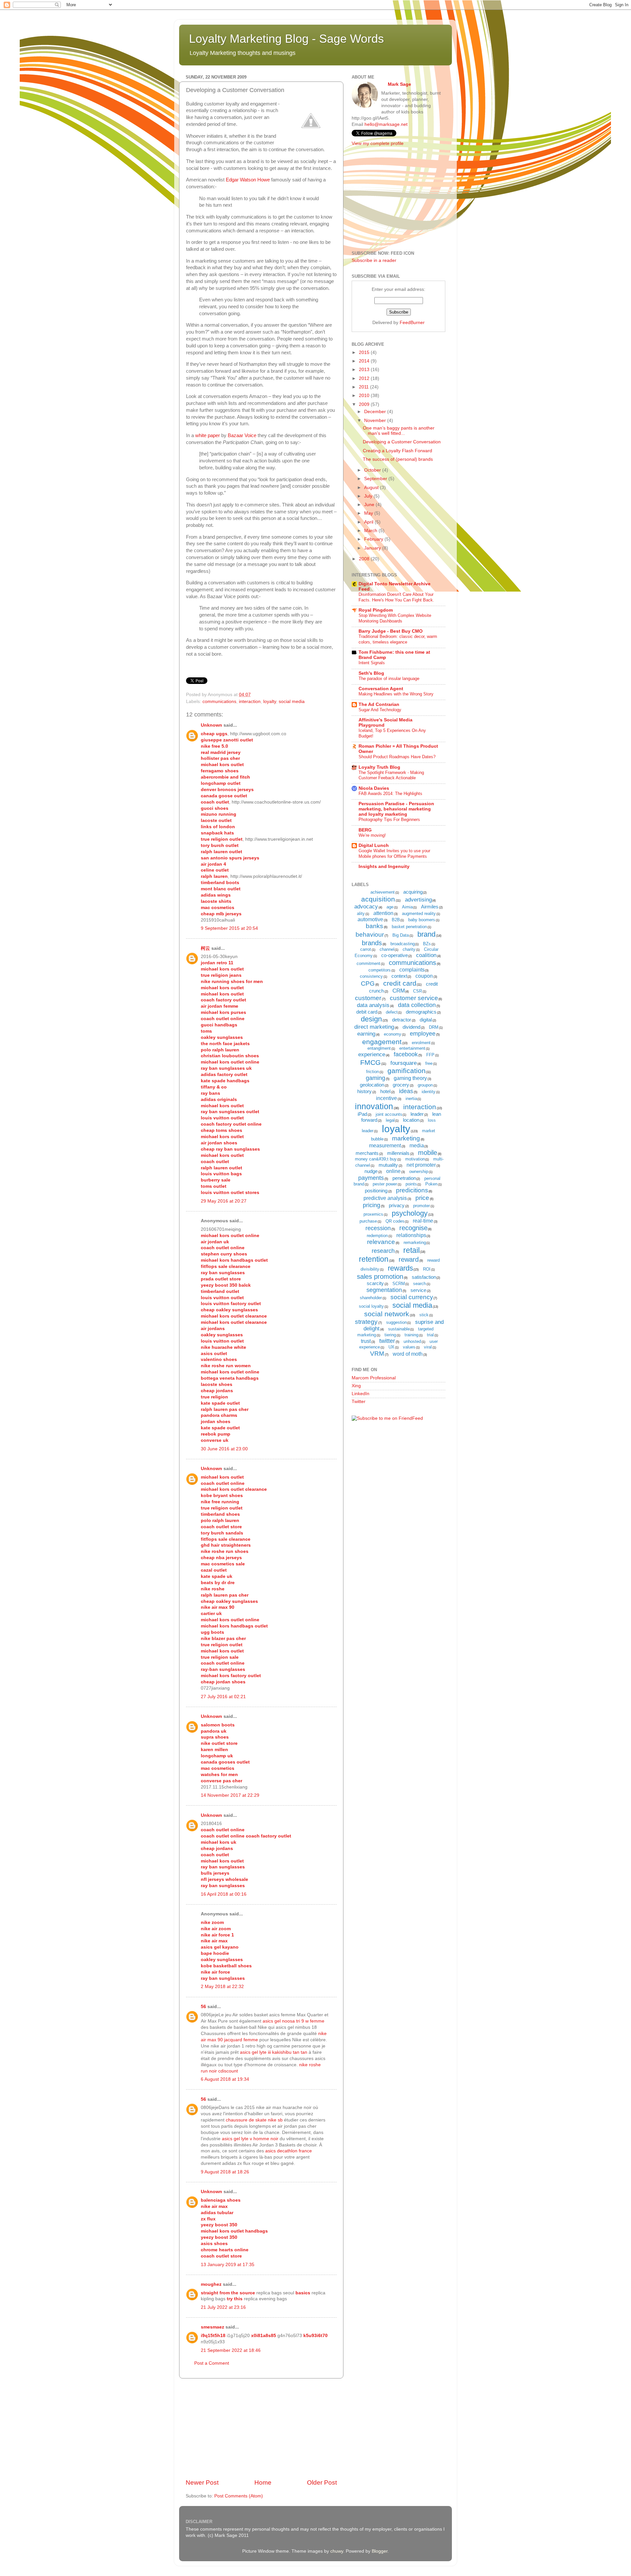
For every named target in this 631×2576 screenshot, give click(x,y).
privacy (397, 1205)
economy (393, 1034)
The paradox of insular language (389, 679)
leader (417, 1114)
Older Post (322, 2482)
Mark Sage (399, 84)
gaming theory (410, 1078)
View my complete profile (378, 143)
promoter (421, 1206)
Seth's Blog (371, 673)
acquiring (413, 892)
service (418, 1290)
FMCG (370, 1062)
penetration (404, 1178)
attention (383, 913)
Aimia (407, 907)
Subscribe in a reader (374, 260)
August (372, 488)
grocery (401, 1085)
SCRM (399, 1284)
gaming (375, 1078)
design (371, 1019)
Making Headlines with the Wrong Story (396, 694)
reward (409, 1259)
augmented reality (419, 913)
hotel (385, 1091)
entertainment (412, 1048)
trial (430, 1335)
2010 (365, 396)
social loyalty (371, 1306)
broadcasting (403, 944)
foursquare (404, 1063)
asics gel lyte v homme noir (250, 2139)
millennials (398, 1153)
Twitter (359, 1402)
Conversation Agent (381, 689)
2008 (365, 559)
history (364, 1091)
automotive (370, 919)
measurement (385, 1146)
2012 (365, 378)
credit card (400, 983)
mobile (428, 1153)
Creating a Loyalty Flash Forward (397, 451)
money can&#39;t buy (376, 1159)
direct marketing (374, 1027)
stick (424, 1315)
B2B (396, 920)
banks (374, 926)
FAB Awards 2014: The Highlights (390, 794)
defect (392, 1012)
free (429, 1063)
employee (423, 1034)
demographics (421, 1012)
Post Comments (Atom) (239, 2496)
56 (203, 2007)
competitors (380, 970)
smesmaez (212, 2327)
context (399, 976)
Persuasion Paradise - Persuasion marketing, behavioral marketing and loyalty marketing (396, 809)
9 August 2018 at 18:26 (225, 2172)
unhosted (412, 1341)
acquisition (378, 899)
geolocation (372, 1085)
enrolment (421, 1043)
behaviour (370, 935)
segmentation (384, 1290)
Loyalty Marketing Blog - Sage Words (286, 39)
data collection (417, 1005)
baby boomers (422, 920)
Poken (431, 1184)
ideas (406, 1091)
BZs (427, 944)
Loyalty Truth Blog (379, 767)
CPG (368, 984)
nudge (371, 1171)
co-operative (395, 955)
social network (387, 1314)
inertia (411, 1099)
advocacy (366, 907)
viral (428, 1347)
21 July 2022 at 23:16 (223, 2307)
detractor (402, 1020)
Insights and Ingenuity (384, 866)
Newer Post (202, 2482)
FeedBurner (412, 323)
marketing (406, 1138)
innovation (374, 1106)
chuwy (337, 2551)
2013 (365, 370)
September (376, 479)
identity (429, 1092)
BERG (365, 830)
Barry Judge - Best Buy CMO (391, 631)
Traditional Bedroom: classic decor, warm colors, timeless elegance (398, 639)
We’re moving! (372, 835)
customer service (414, 998)
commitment (368, 963)
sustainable (399, 1329)
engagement (382, 1042)
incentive (386, 1098)
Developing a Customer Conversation (402, 442)
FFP (430, 1055)
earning (366, 1034)
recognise (413, 1228)
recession (378, 1228)
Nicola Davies (374, 788)
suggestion (397, 1322)
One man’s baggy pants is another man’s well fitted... (399, 431)
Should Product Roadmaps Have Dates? (397, 757)
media (417, 1146)
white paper (208, 435)
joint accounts (389, 1114)
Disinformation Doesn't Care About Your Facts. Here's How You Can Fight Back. (396, 597)
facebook (406, 1054)
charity (409, 949)
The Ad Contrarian (379, 704)
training (411, 1335)
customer (368, 998)
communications (219, 702)
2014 (365, 361)
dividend (411, 1027)
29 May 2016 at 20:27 (224, 1201)
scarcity (375, 1283)
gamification (407, 1071)
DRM (434, 1027)
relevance (381, 1242)
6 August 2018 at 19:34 (225, 2079)
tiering (390, 1335)
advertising (418, 900)
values (409, 1347)
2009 (365, 404)
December (376, 412)
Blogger (380, 2551)
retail (411, 1250)
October (373, 470)
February (374, 539)
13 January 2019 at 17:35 (228, 2265)
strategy (366, 1322)
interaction (250, 702)
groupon (425, 1085)
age (390, 907)
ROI (427, 1269)
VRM (377, 1354)
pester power (385, 1184)
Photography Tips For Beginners (389, 820)
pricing (372, 1205)
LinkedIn (361, 1394)
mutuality (388, 1165)
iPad (362, 1114)
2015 (365, 352)
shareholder (371, 1298)
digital (426, 1020)
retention (374, 1259)
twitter (387, 1341)
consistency (371, 976)
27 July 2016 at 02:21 (223, 1697)
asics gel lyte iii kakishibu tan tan (274, 2052)
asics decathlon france (289, 2151)
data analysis (373, 1005)
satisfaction (424, 1277)
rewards (400, 1268)
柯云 (205, 948)
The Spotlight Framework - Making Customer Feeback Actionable (391, 775)
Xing (356, 1386)
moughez (211, 2284)
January (373, 548)
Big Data (401, 935)
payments (371, 1178)
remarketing (415, 1242)
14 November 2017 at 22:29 (230, 1795)
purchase (368, 1221)
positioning (376, 1191)
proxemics (373, 1214)
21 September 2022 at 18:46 (231, 2350)
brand (426, 934)
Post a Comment (212, 2363)
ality (361, 913)
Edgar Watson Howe (248, 180)
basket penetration (409, 927)
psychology (410, 1213)
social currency (412, 1297)
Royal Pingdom (376, 610)
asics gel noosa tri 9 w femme (293, 2021)
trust (366, 1341)
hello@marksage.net (386, 124)
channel (387, 949)
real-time (423, 1221)
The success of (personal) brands (398, 459)
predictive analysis (385, 1198)
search (420, 1284)
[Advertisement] (261, 2428)
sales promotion (380, 1276)
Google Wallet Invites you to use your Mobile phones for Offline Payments (394, 854)
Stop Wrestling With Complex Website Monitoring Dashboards (395, 618)
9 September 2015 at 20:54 (229, 928)
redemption (377, 1236)
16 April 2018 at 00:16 (224, 1894)
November (376, 421)
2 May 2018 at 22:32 (222, 1987)
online (393, 1171)
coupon (424, 976)
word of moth (408, 1354)
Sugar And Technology (380, 710)
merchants (367, 1153)
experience (372, 1054)
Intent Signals (372, 663)
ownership (419, 1171)
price (422, 1198)
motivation (415, 1159)
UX (391, 1347)
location (411, 1120)
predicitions (412, 1190)
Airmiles (430, 907)
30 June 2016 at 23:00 (224, 1449)
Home (263, 2482)
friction (373, 1072)
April (369, 522)
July (369, 496)
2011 (364, 387)
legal (390, 1120)
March (371, 531)
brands (372, 943)
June (370, 505)
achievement (383, 892)
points (411, 1184)
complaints (412, 970)
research (383, 1251)
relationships (411, 1235)
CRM (399, 991)
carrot (366, 949)
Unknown (211, 725)
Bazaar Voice (242, 435)
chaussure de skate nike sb (254, 2120)
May (369, 513)
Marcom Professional (374, 1378)
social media (292, 702)
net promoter (421, 1165)
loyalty (270, 702)
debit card (367, 1012)
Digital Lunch (374, 845)
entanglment (379, 1048)
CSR (418, 991)
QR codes (395, 1221)
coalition (426, 955)
